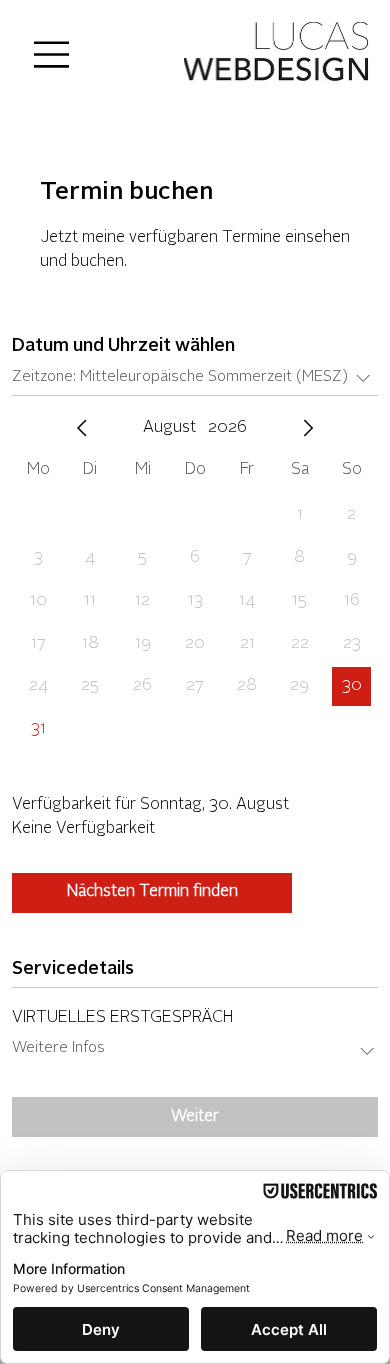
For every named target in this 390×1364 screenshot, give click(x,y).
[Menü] (52, 54)
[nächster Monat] (308, 428)
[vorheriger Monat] (82, 428)
